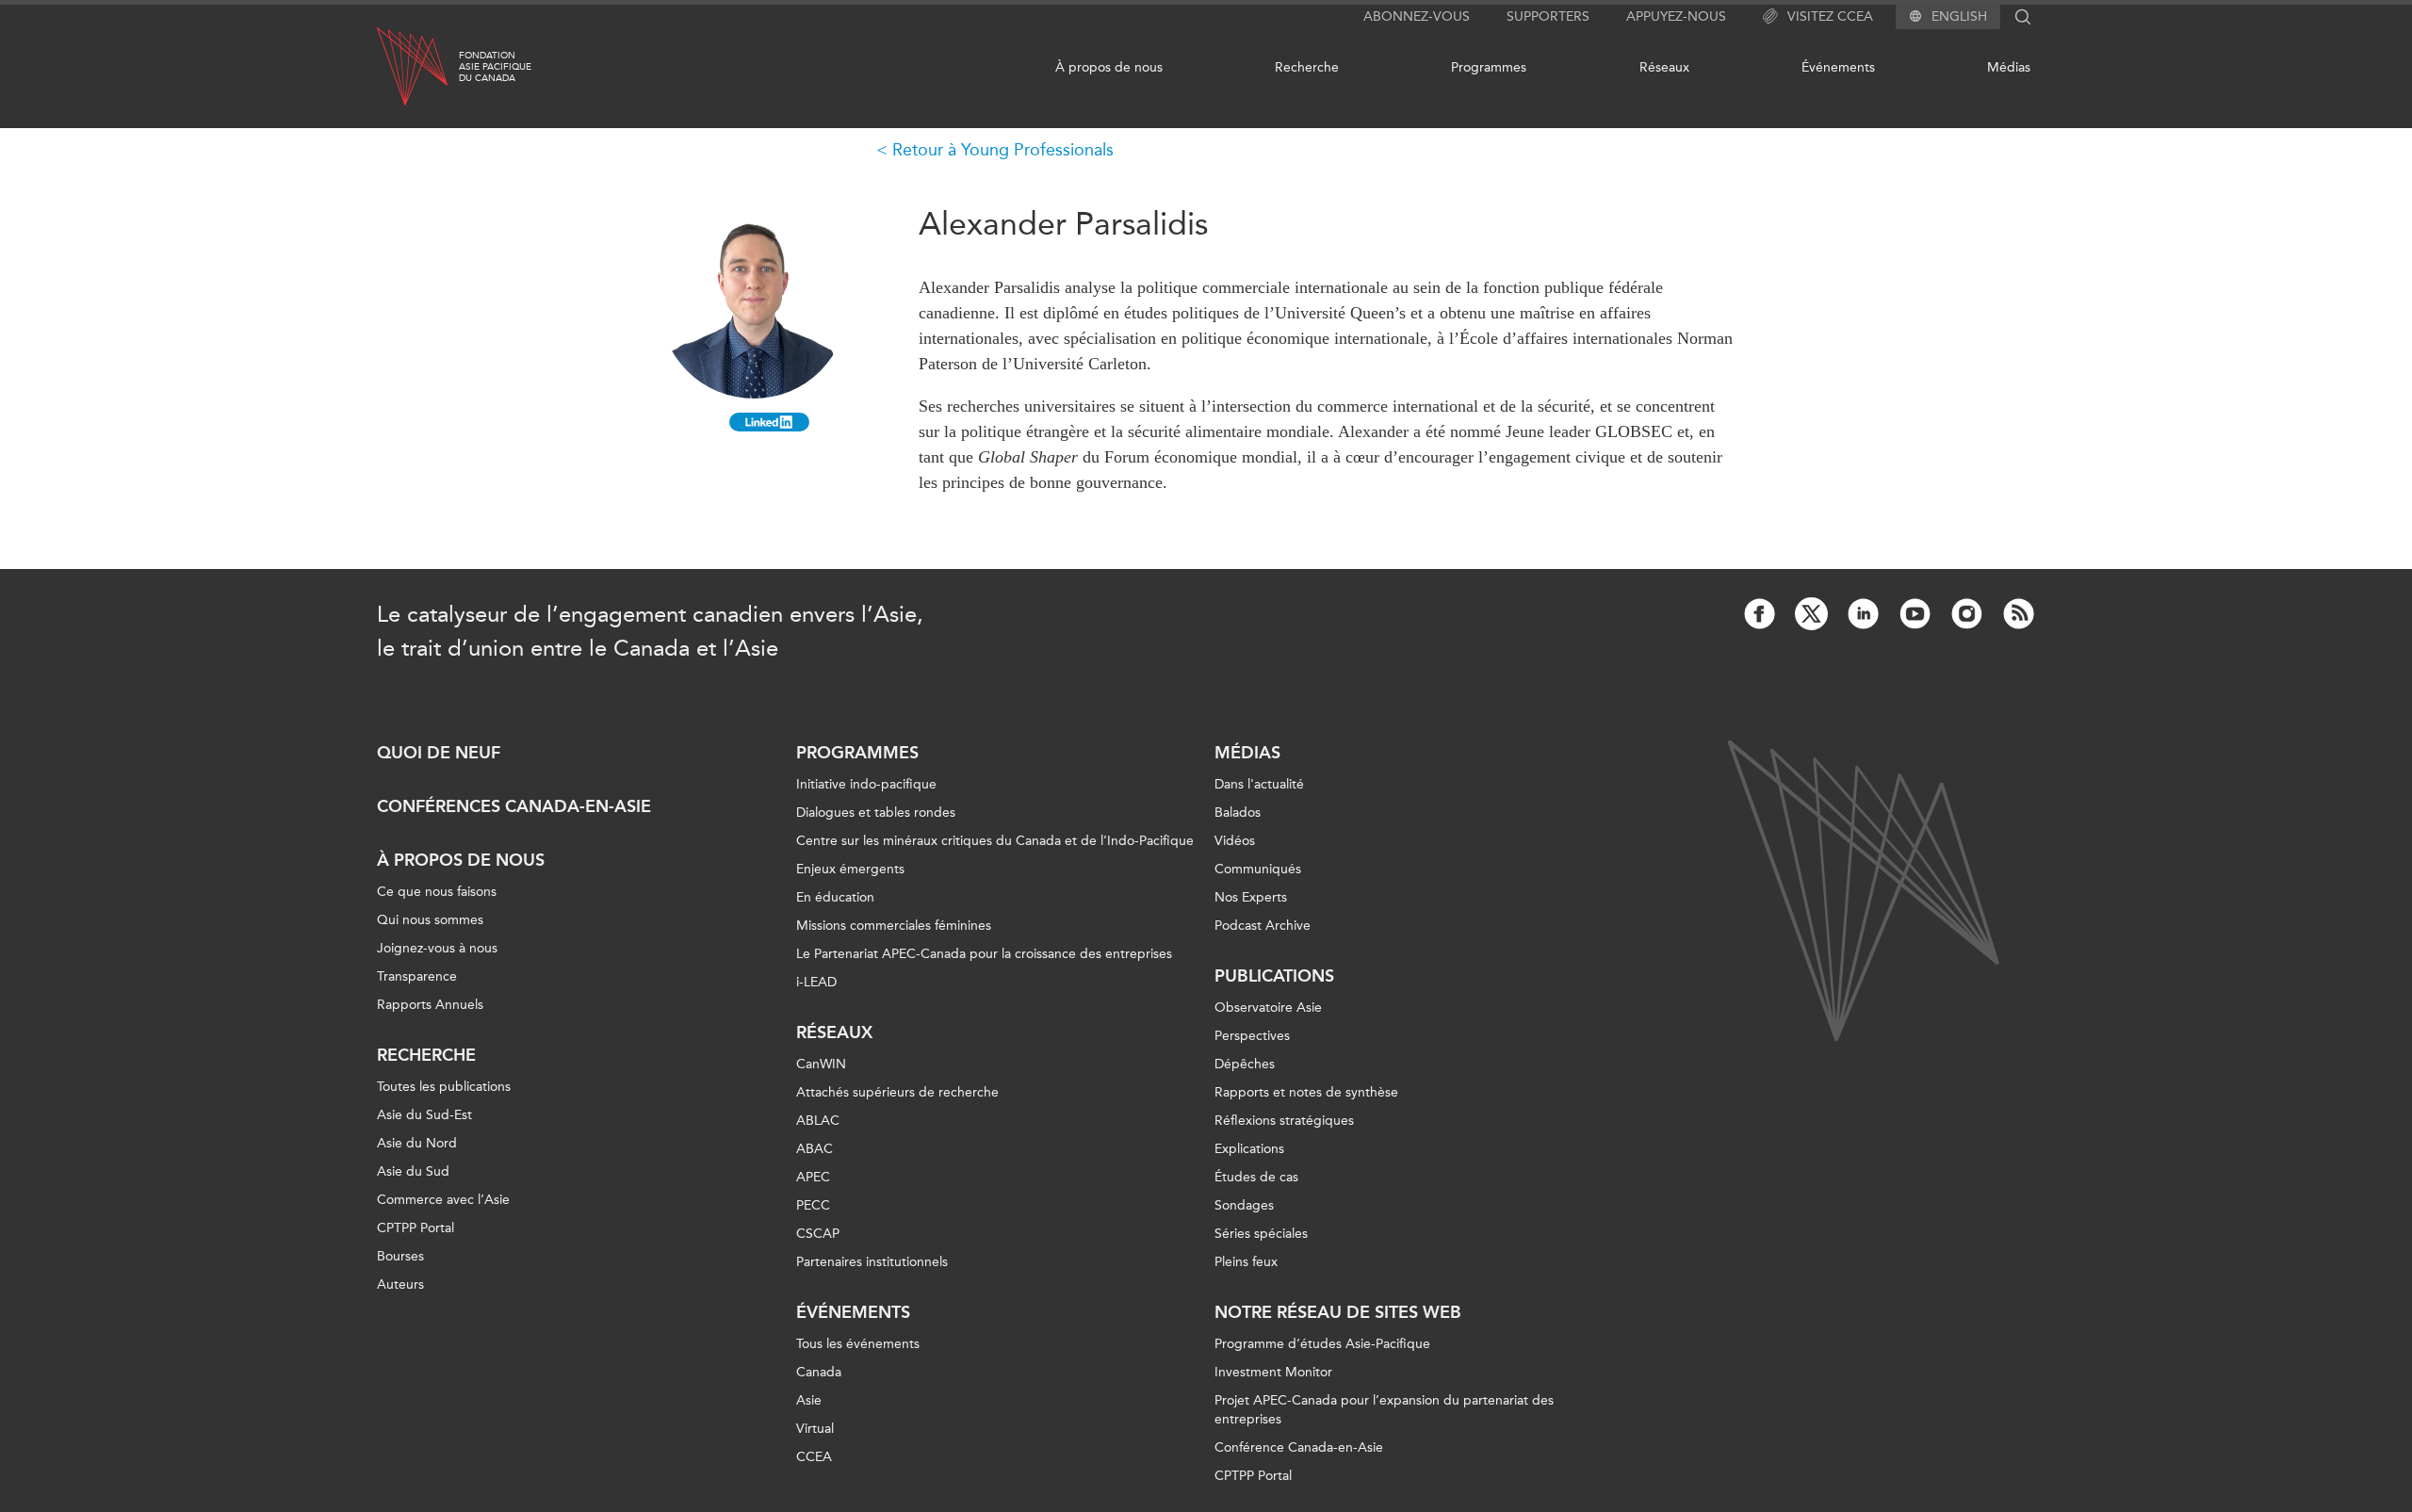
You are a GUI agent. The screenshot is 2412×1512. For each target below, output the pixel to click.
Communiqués (1258, 869)
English (1959, 17)
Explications (1249, 1149)
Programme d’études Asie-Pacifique (1322, 1344)
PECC (813, 1205)
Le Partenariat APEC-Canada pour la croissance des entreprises (984, 954)
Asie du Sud (413, 1171)
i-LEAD (816, 982)
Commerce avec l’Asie (443, 1200)
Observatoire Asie (1268, 1008)
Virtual (815, 1429)
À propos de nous (1109, 67)
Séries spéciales (1261, 1234)
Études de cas (1256, 1177)
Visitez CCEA (1830, 16)
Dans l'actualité (1259, 784)
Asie (809, 1400)
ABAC (815, 1149)
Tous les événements (858, 1344)
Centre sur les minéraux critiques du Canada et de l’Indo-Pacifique (995, 841)
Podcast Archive (1263, 926)
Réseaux (1664, 67)
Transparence (417, 976)
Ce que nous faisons (437, 892)
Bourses (400, 1256)
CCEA (814, 1457)
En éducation (835, 897)
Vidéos (1235, 841)
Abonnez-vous (1417, 16)
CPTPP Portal (416, 1228)
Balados (1238, 813)
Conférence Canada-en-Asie (1299, 1447)
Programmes (1489, 67)
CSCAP (818, 1234)
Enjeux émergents (850, 869)
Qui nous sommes (430, 920)
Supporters (1548, 16)
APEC (813, 1177)
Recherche (1307, 67)
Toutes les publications (444, 1087)
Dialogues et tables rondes (876, 813)
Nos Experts (1251, 897)
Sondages (1244, 1205)
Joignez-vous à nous (437, 948)
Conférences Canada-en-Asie (514, 806)
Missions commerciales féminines (894, 926)
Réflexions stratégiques (1284, 1121)
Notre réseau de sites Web (1338, 1312)
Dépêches (1245, 1064)
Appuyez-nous (1676, 16)
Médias (2009, 67)
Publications (1274, 976)
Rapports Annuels (430, 1005)
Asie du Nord (417, 1143)
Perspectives (1252, 1036)
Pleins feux (1246, 1262)
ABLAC (818, 1121)
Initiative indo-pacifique (866, 784)
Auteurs (400, 1284)
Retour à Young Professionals (1003, 150)
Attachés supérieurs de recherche (897, 1092)
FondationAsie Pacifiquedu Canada (495, 67)
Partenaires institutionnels (872, 1262)
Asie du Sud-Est (424, 1115)
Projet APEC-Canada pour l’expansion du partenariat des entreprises (1384, 1410)
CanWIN (821, 1064)
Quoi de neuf (439, 753)
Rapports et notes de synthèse (1306, 1092)
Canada (819, 1372)
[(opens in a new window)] (769, 422)
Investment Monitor (1273, 1372)
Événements (1838, 67)
